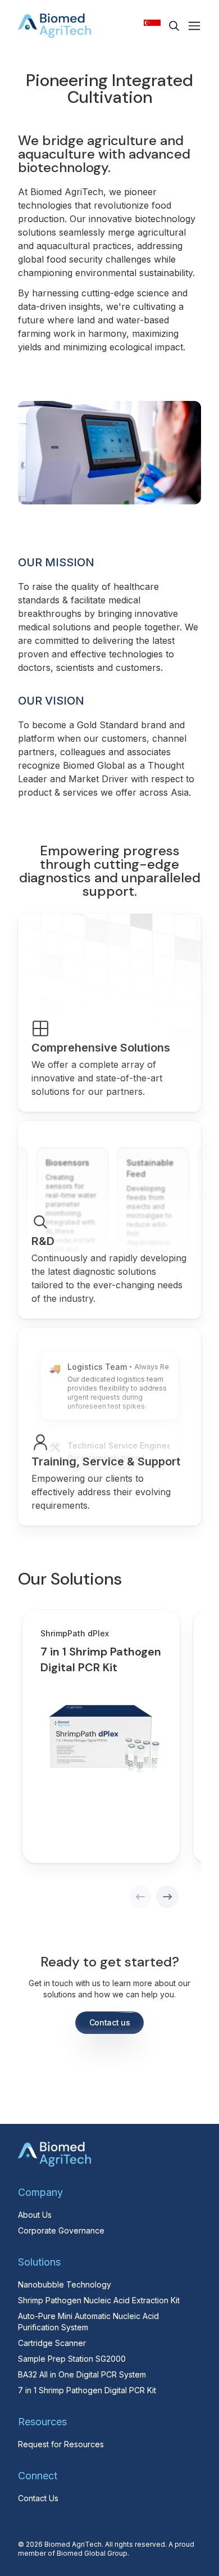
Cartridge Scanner (52, 2343)
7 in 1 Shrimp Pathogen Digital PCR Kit (87, 2390)
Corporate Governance (61, 2230)
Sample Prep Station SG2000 (72, 2359)
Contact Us (38, 2498)
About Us (35, 2215)
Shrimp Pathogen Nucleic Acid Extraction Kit (99, 2300)
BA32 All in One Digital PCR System (82, 2374)
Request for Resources (61, 2444)
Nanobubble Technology (65, 2284)
